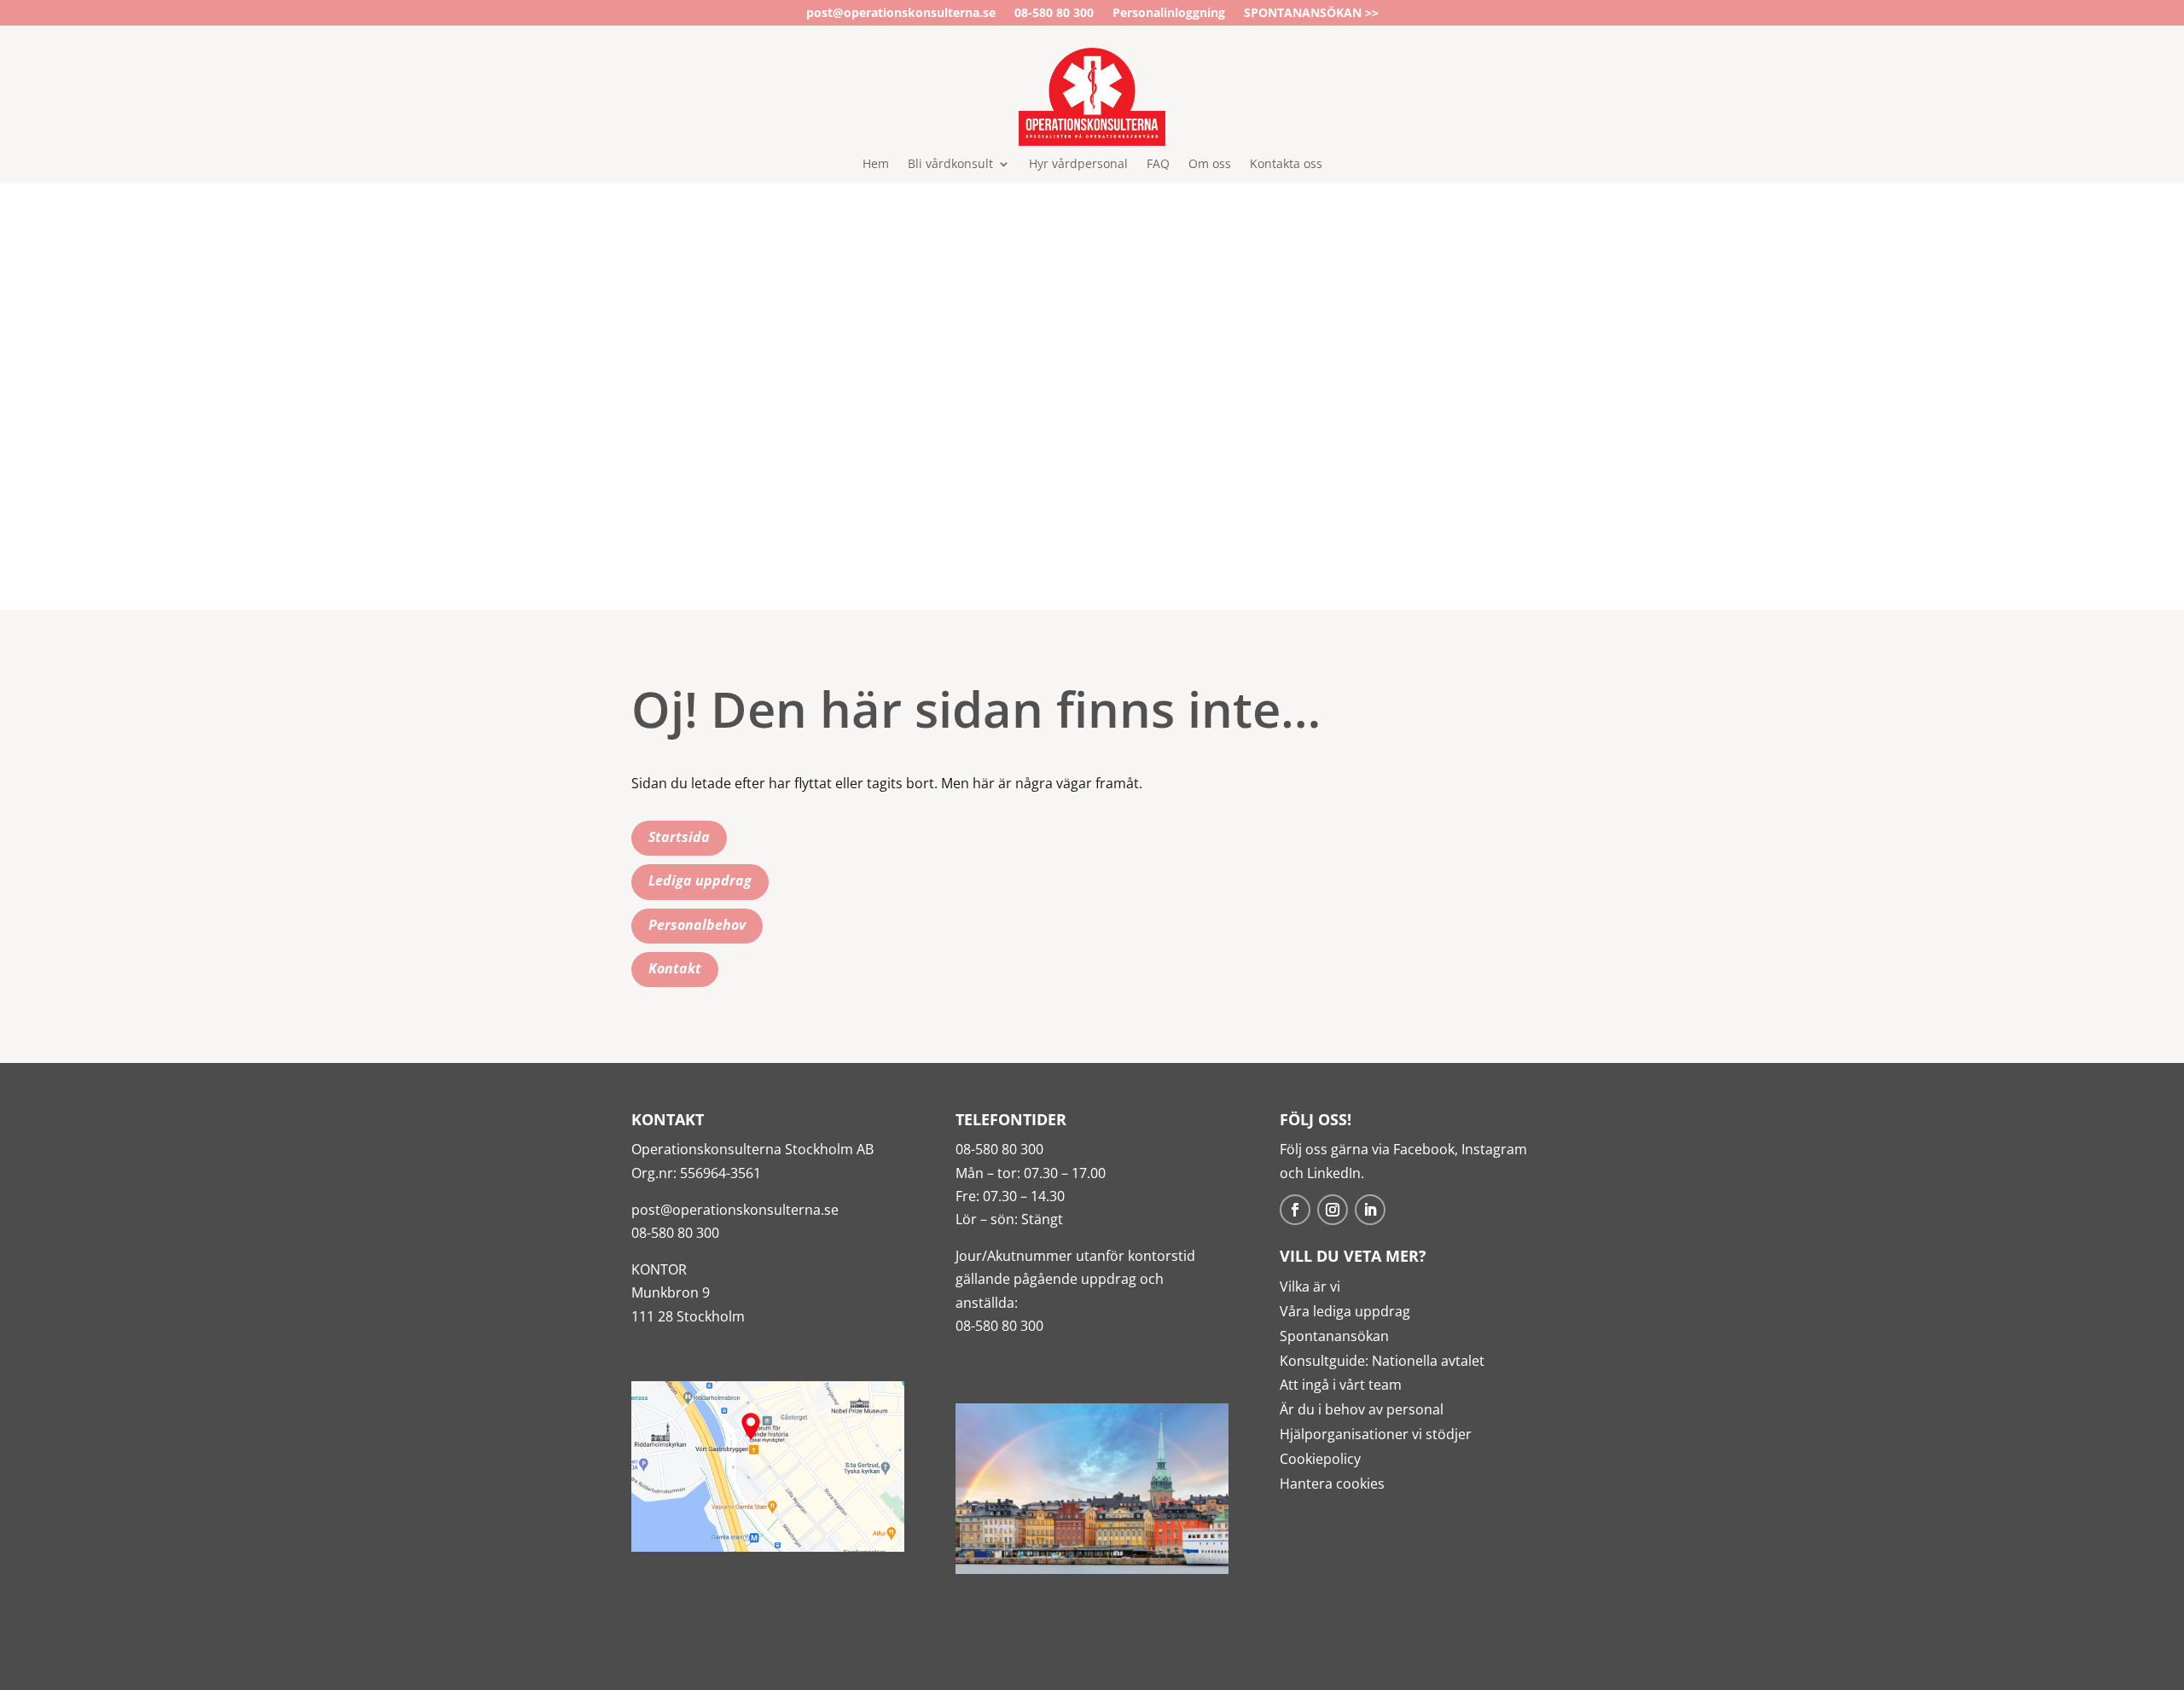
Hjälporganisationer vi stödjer (1376, 1434)
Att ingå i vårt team (1341, 1385)
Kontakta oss (1286, 165)
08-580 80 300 (1054, 14)
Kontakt (675, 968)
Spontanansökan (1334, 1336)
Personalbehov (697, 925)
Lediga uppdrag (700, 880)
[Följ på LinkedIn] (1370, 1210)
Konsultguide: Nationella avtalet (1382, 1361)
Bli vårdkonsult (950, 165)
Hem (876, 165)
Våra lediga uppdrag (1345, 1311)
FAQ (1158, 165)
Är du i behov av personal (1362, 1409)
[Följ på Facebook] (1295, 1210)
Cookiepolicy (1320, 1459)
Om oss (1210, 165)
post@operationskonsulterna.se (901, 14)
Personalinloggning (1169, 14)
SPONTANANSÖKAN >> (1311, 14)
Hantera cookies (1332, 1484)
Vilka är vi (1310, 1286)
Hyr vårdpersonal (1078, 165)
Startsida (679, 837)
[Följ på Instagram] (1333, 1210)
